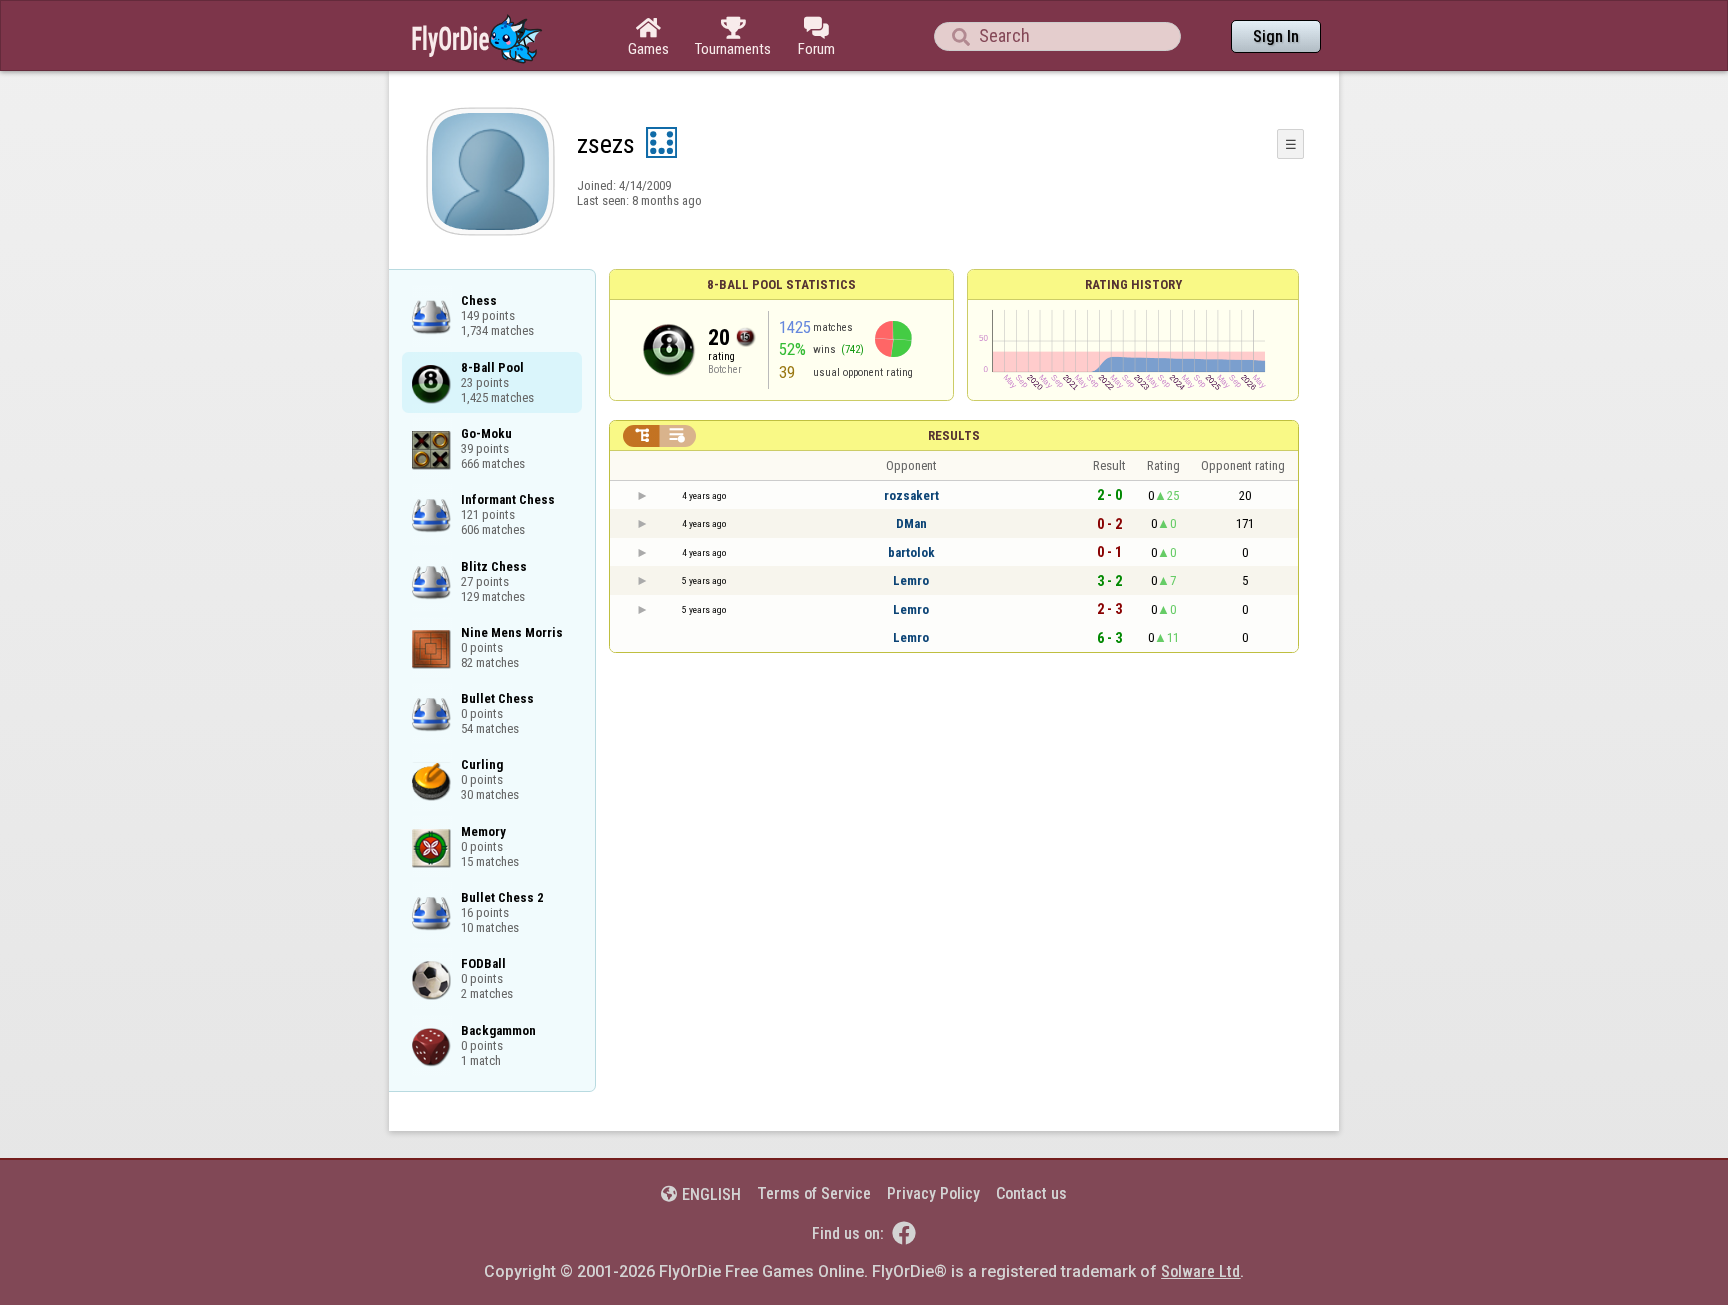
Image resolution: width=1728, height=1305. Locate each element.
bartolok (911, 552)
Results (954, 435)
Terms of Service (814, 1193)
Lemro (911, 580)
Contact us (1031, 1193)
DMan (911, 523)
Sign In (1276, 36)
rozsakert (911, 495)
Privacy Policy (933, 1193)
